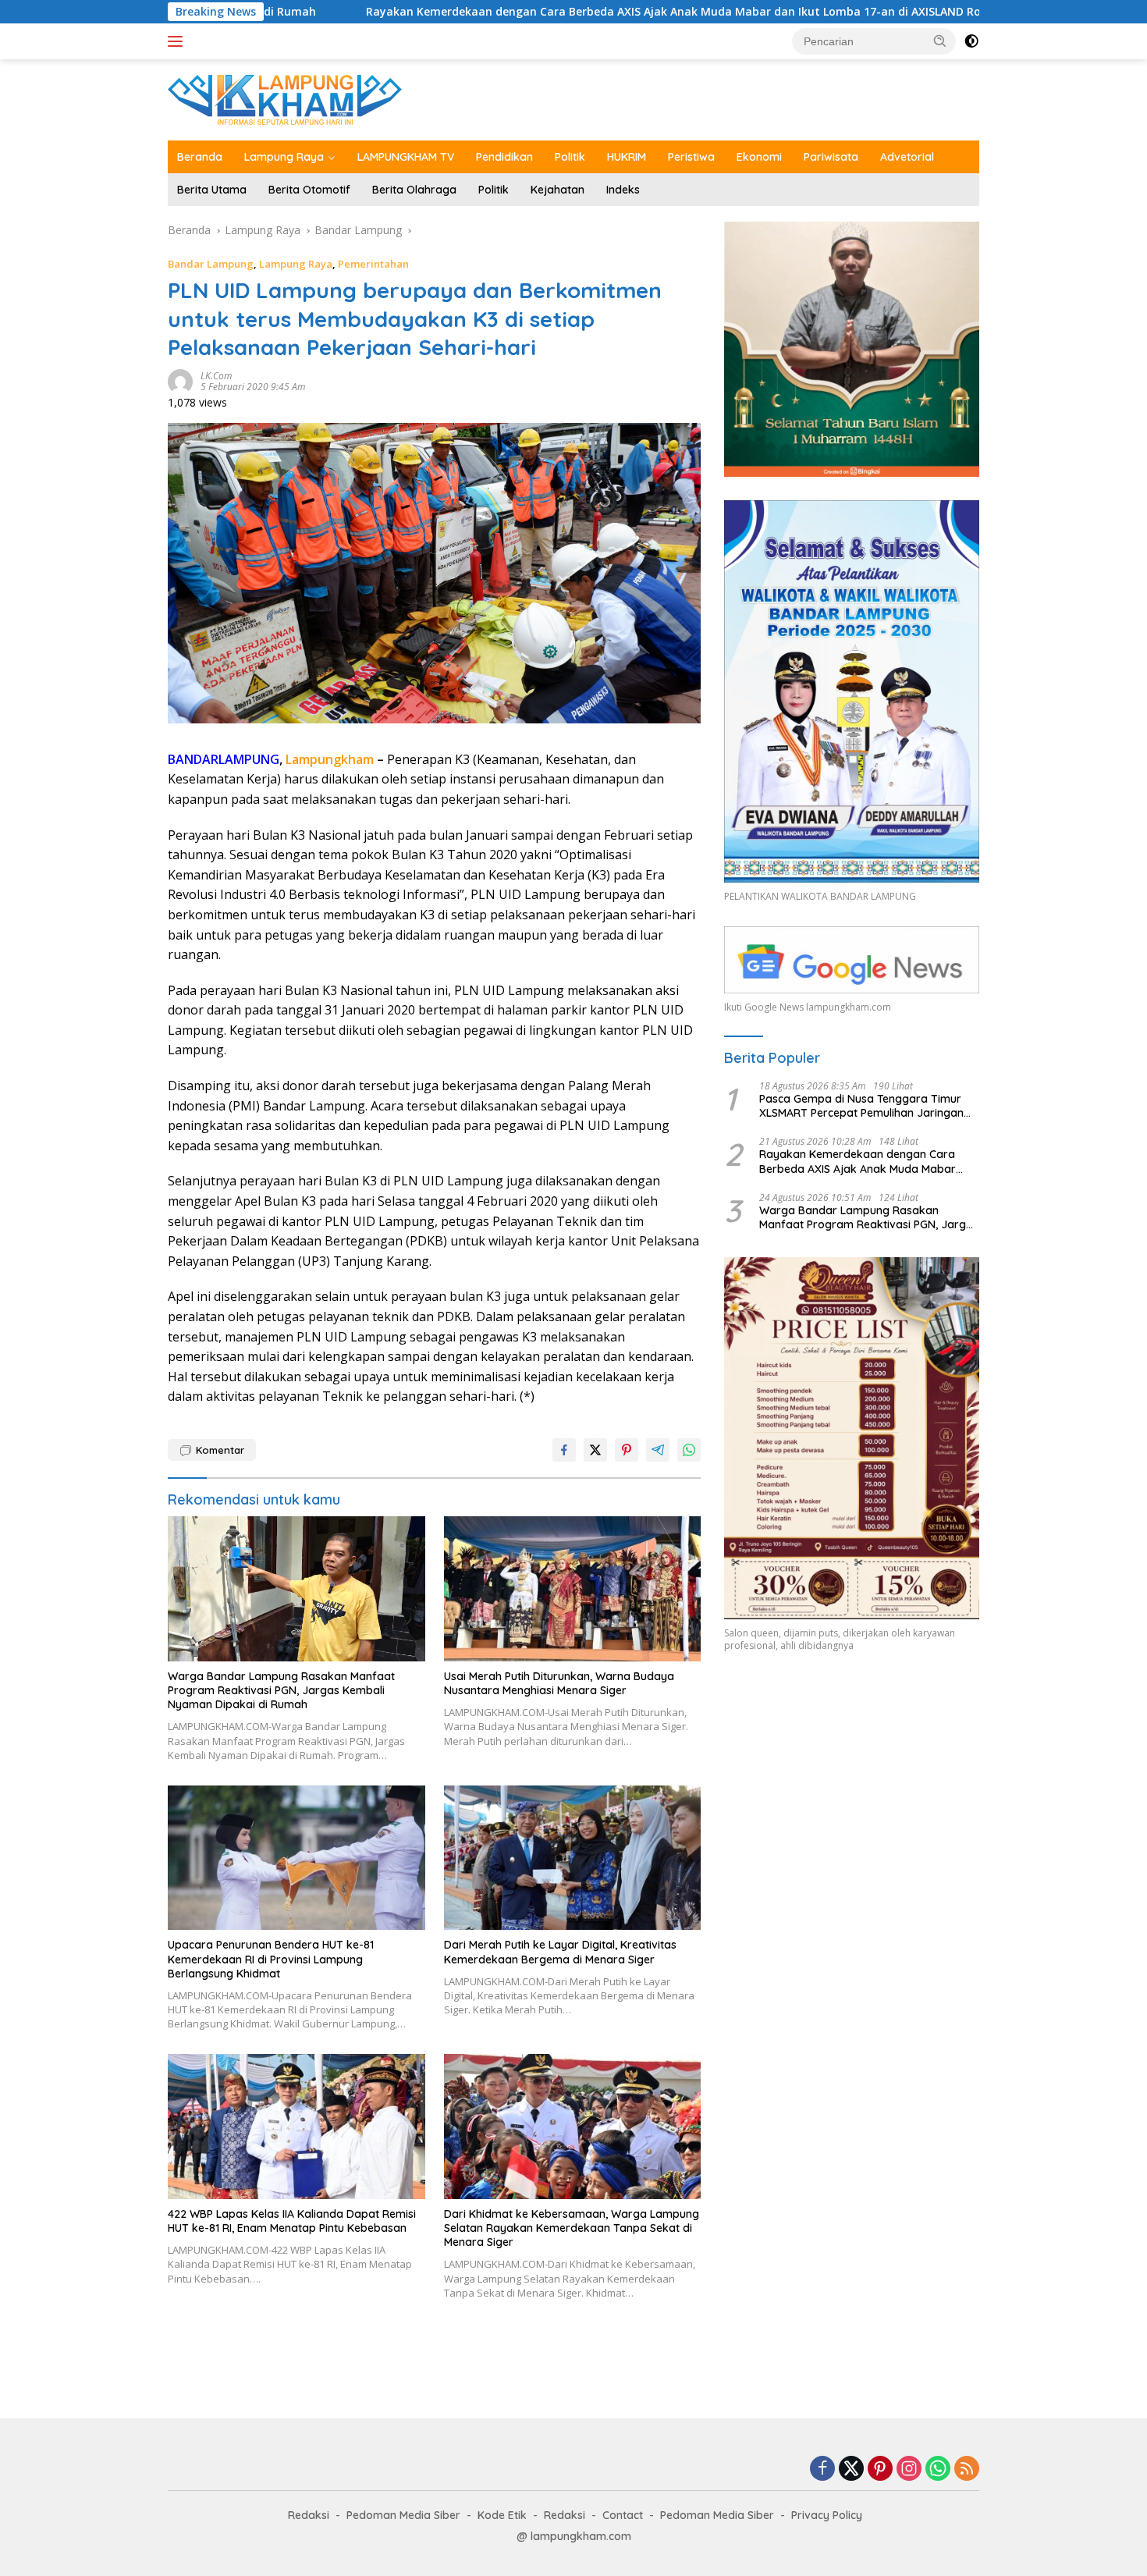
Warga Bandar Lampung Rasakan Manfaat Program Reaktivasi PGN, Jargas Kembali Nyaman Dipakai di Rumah (281, 1690)
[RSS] (967, 2469)
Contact (623, 2515)
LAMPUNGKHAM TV (406, 157)
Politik (570, 157)
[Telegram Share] (658, 1450)
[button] (940, 41)
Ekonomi (759, 157)
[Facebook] (822, 2469)
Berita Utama (212, 190)
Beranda (200, 157)
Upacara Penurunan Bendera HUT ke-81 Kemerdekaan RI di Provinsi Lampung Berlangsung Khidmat (271, 1959)
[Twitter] (851, 2469)
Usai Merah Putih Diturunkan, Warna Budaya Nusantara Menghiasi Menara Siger (559, 1683)
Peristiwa (691, 157)
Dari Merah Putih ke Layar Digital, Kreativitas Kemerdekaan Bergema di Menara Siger (560, 1952)
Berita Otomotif (309, 190)
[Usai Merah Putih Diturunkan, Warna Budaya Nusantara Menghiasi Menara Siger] (573, 1588)
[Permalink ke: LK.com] (180, 380)
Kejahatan (558, 190)
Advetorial (907, 157)
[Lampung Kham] (285, 99)
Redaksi (309, 2515)
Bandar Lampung (211, 264)
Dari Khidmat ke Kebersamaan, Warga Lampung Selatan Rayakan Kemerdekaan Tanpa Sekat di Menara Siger (572, 2228)
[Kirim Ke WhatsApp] (689, 1450)
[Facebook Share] (564, 1450)
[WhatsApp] (938, 2469)
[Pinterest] (880, 2469)
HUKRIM (627, 157)
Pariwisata (831, 157)
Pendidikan (504, 157)
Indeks (623, 190)
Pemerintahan (373, 264)
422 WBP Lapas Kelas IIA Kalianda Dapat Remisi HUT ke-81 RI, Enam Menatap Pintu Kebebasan (292, 2221)
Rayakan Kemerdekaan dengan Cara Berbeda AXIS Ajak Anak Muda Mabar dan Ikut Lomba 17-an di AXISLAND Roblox (522, 12)
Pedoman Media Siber (403, 2515)
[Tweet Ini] (595, 1450)
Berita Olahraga (414, 190)
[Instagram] (909, 2469)
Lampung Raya (284, 157)
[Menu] (178, 41)
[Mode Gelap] (971, 41)
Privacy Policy (827, 2515)
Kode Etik (502, 2515)
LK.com (216, 376)
